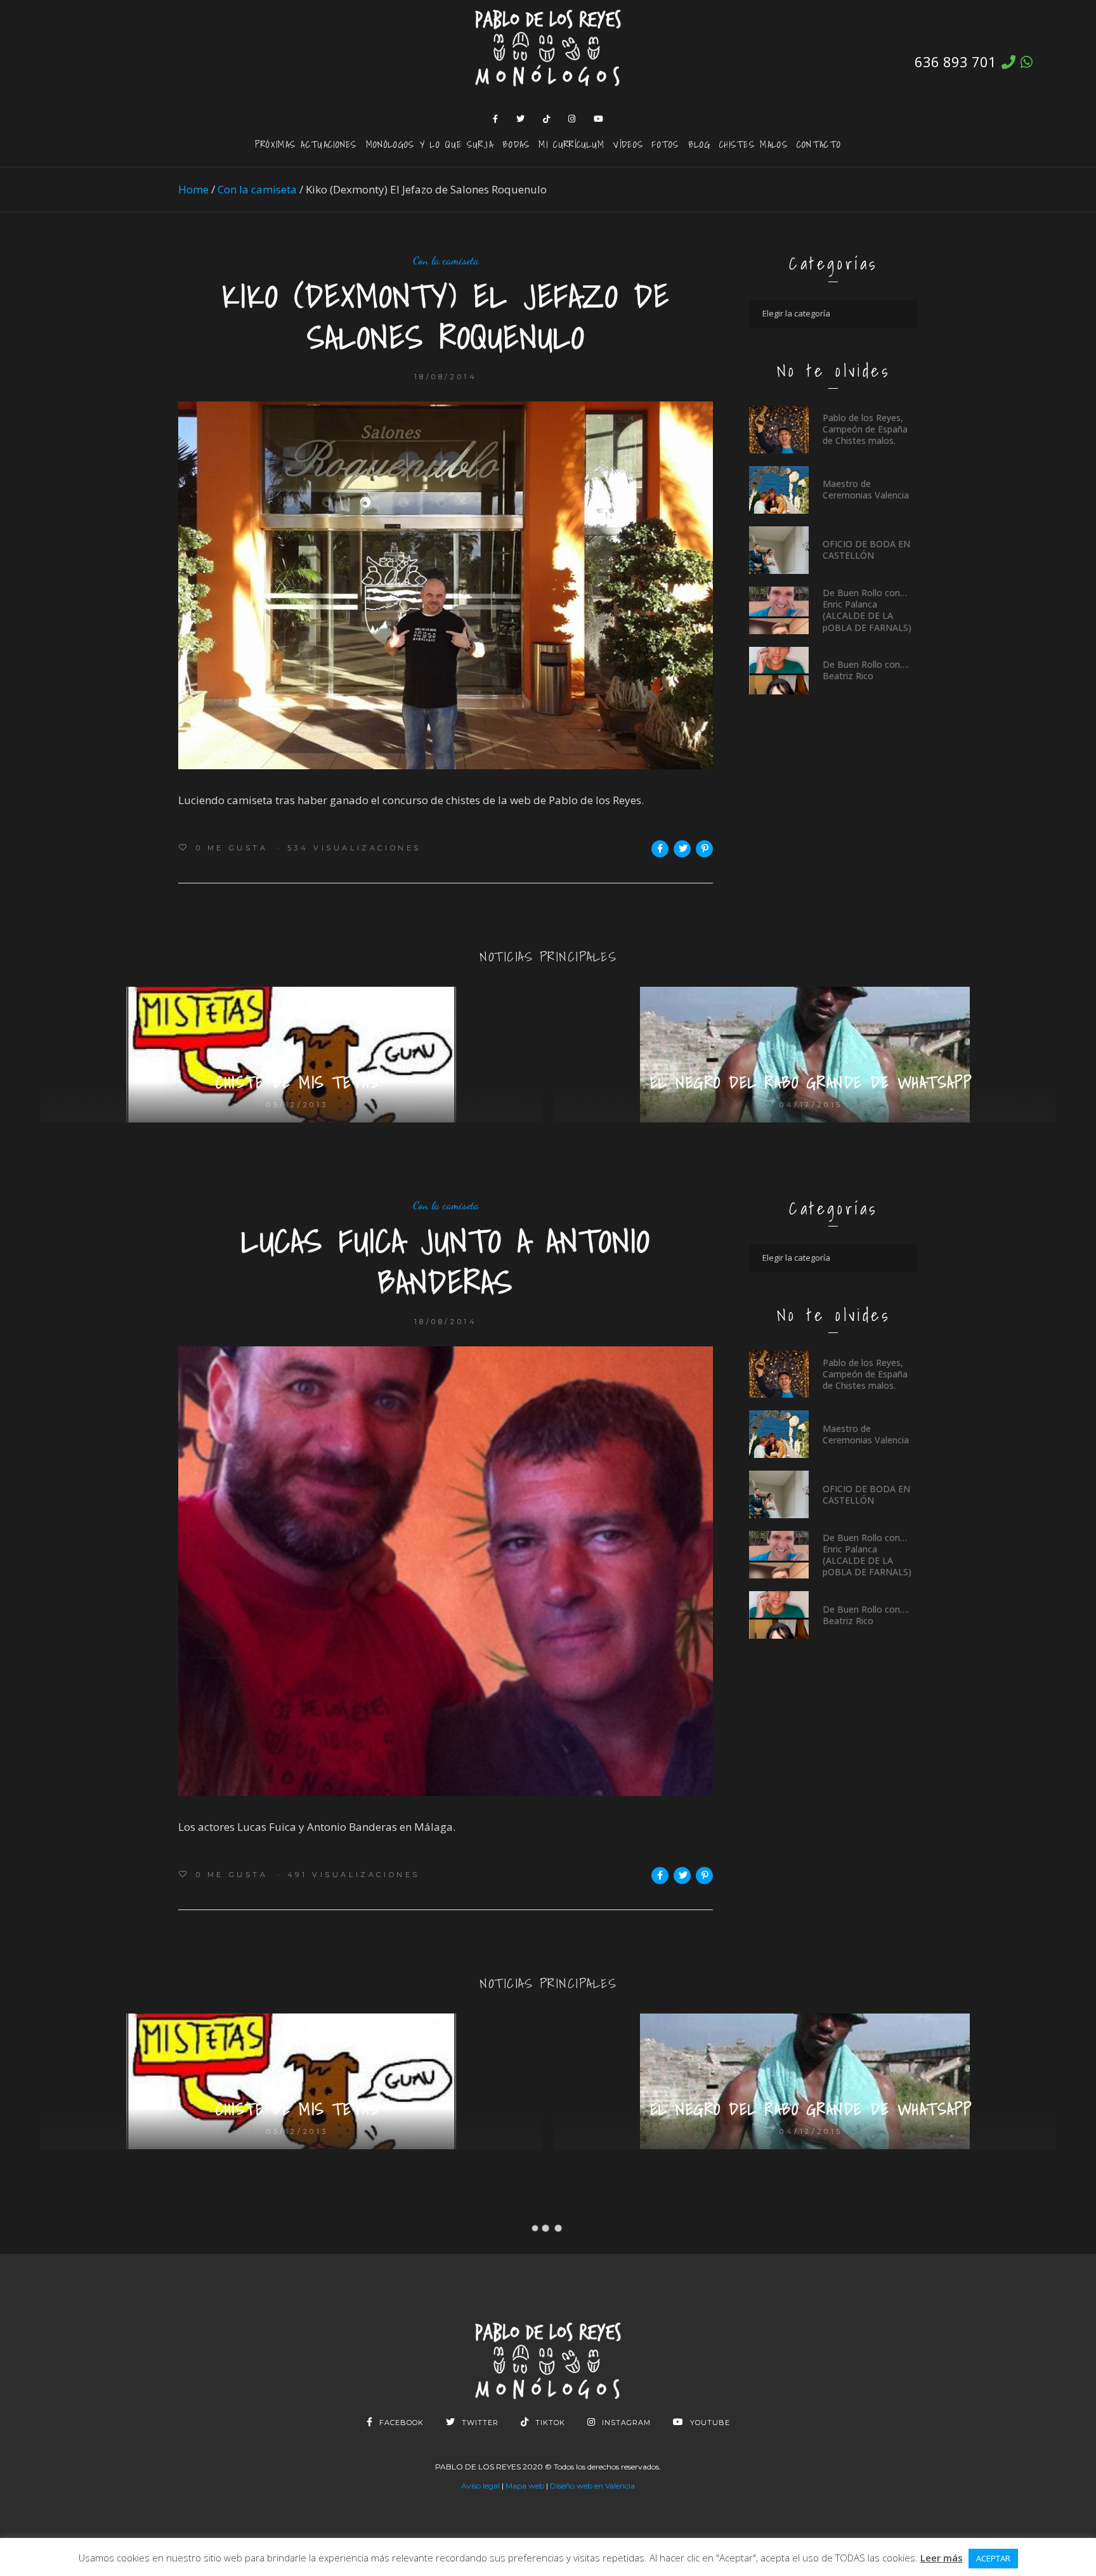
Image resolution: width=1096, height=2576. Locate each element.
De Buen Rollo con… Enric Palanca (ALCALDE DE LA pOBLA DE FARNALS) (867, 610)
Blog (699, 144)
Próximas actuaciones (306, 144)
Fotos (666, 144)
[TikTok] (547, 119)
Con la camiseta (257, 189)
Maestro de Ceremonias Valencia (866, 489)
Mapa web (525, 2486)
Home (193, 189)
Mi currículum (571, 144)
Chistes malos (753, 144)
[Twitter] (521, 119)
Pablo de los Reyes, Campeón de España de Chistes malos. (865, 429)
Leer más (942, 2558)
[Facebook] (496, 119)
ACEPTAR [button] (993, 2558)
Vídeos (628, 144)
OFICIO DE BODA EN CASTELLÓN (866, 550)
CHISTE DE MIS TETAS (297, 1083)
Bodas (516, 144)
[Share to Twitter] (682, 849)
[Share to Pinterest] (704, 849)
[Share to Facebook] (660, 849)
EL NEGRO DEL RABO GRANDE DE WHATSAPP (812, 1083)
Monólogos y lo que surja (430, 144)
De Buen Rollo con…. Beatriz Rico (866, 670)
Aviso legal (480, 2486)
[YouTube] (599, 119)
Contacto (819, 144)
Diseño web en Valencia (592, 2486)
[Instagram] (572, 119)
